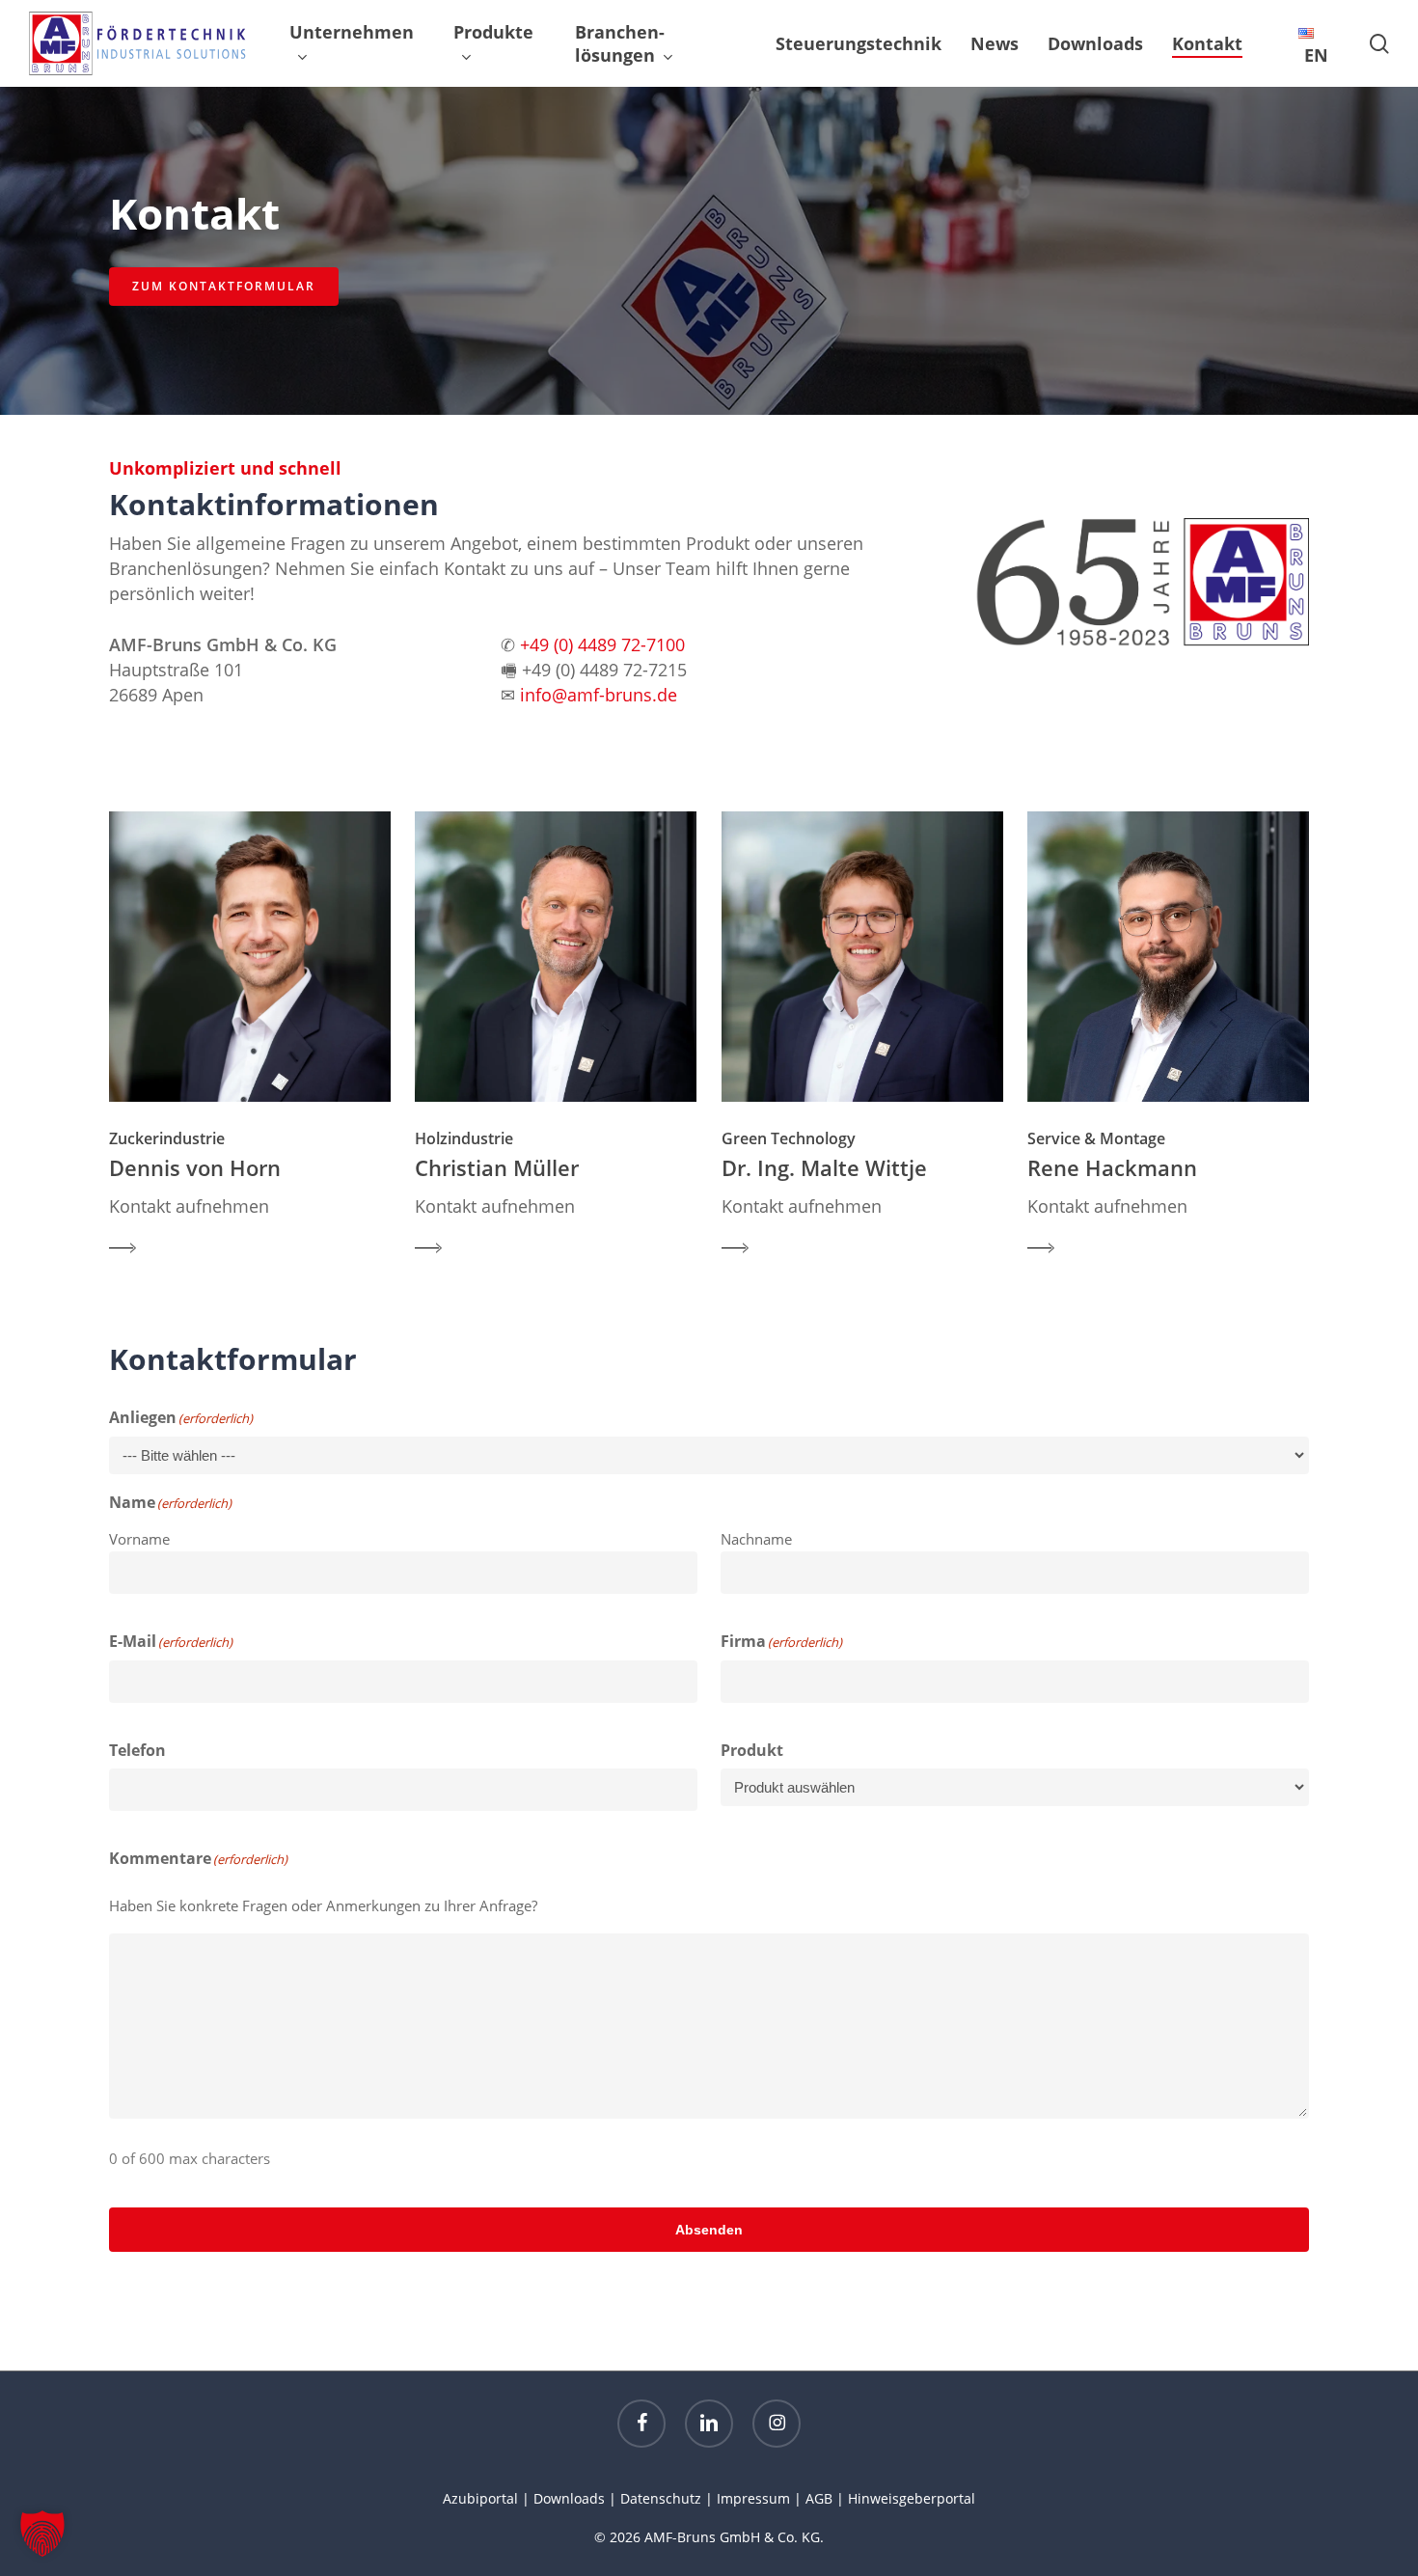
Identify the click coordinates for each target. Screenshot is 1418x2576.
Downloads (569, 2498)
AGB (819, 2498)
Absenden (709, 2230)
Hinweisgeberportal (912, 2498)
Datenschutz (661, 2498)
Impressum (753, 2498)
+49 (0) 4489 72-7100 (602, 644)
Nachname (756, 1539)
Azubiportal (480, 2498)
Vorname (139, 1539)
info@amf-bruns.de (599, 695)
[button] (224, 287)
